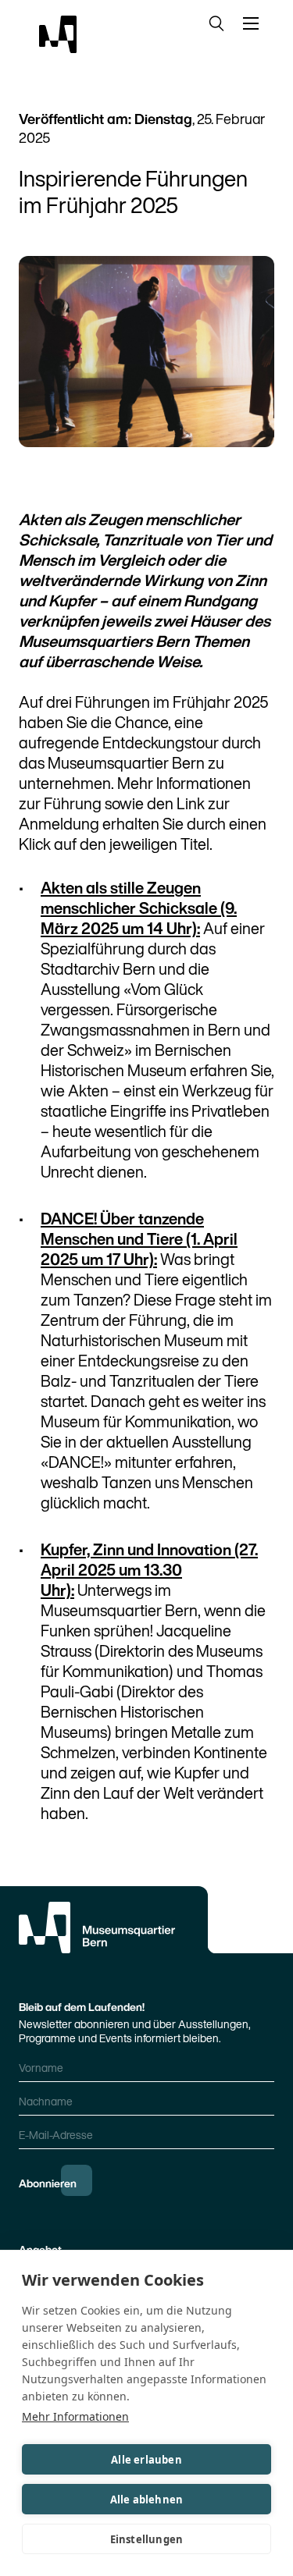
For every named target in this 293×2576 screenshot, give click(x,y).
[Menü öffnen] (254, 23)
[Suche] (213, 23)
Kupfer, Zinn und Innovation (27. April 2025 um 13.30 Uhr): (149, 1570)
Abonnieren (48, 2183)
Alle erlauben (146, 2460)
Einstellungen (147, 2539)
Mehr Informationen (75, 2416)
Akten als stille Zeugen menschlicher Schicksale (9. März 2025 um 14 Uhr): (139, 908)
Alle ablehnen (147, 2500)
